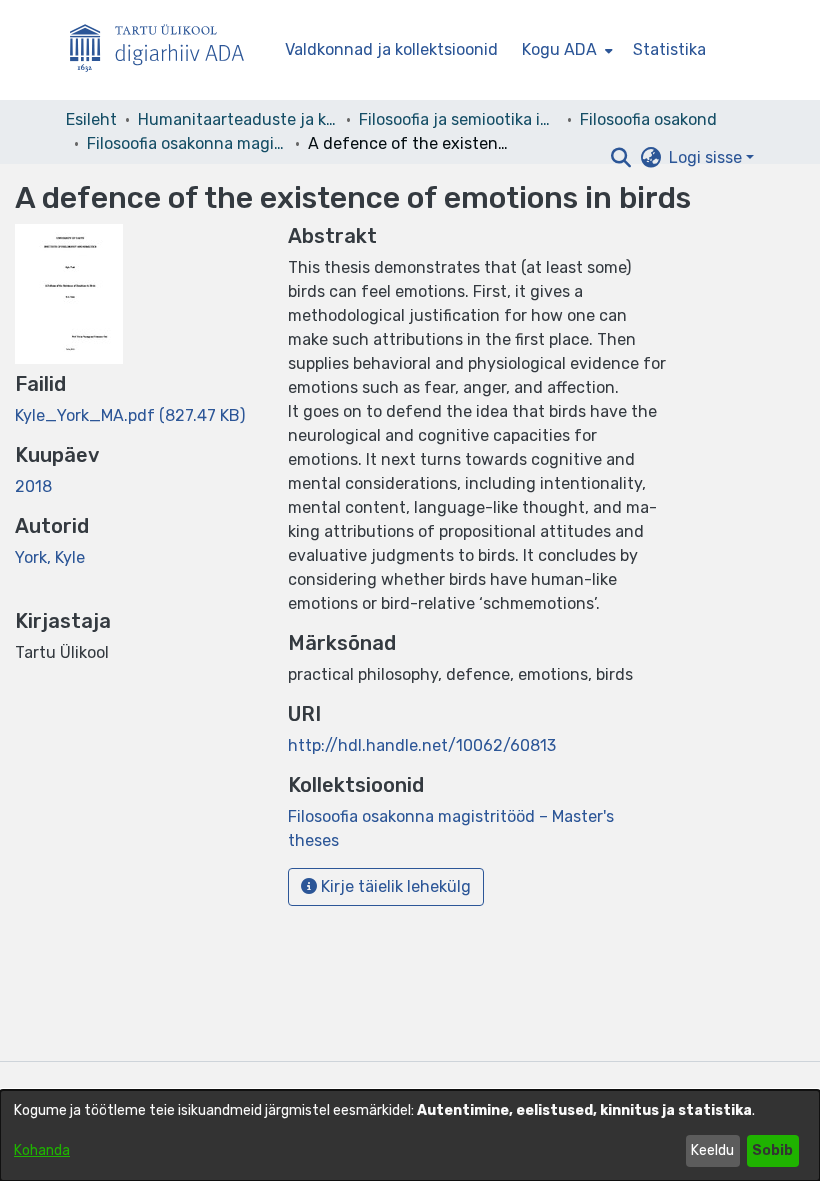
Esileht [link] (91, 119)
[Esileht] (165, 50)
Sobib (772, 1150)
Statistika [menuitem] (669, 49)
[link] (130, 415)
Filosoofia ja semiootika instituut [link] (459, 119)
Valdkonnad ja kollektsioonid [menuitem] (391, 49)
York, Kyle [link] (50, 557)
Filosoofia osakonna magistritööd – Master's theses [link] (187, 143)
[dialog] (410, 1135)
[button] (620, 158)
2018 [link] (33, 486)
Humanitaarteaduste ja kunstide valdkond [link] (238, 119)
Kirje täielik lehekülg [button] (394, 886)
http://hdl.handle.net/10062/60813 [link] (422, 745)
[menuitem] (565, 50)
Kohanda (42, 1150)
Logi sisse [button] (707, 157)
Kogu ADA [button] (559, 49)
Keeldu (712, 1150)
